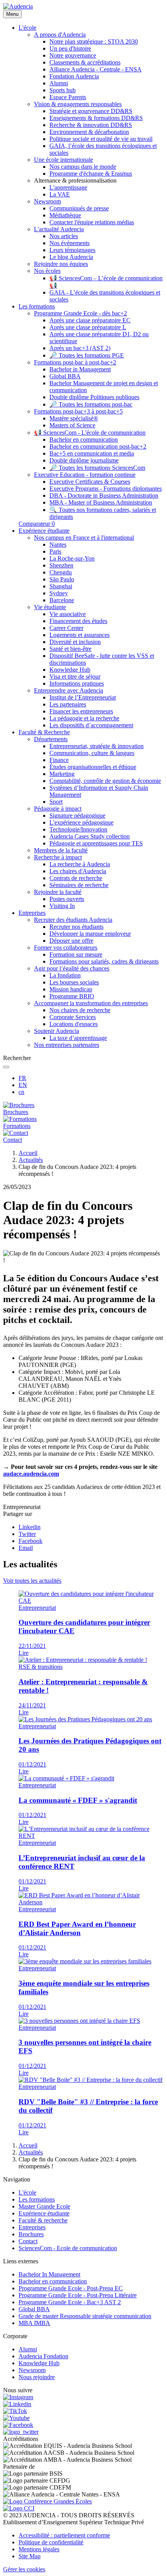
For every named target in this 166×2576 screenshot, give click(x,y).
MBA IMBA (34, 2323)
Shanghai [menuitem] (61, 586)
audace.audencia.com (31, 1474)
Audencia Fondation (43, 2356)
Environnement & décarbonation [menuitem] (89, 132)
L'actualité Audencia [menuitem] (59, 229)
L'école (27, 2192)
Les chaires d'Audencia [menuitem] (78, 871)
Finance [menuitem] (59, 760)
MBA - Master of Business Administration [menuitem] (101, 502)
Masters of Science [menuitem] (72, 425)
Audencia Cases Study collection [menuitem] (90, 836)
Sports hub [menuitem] (63, 90)
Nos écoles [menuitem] (47, 271)
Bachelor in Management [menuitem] (80, 369)
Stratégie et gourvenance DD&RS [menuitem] (91, 111)
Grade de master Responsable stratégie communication (85, 2316)
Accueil (28, 1153)
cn (21, 1092)
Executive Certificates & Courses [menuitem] (90, 482)
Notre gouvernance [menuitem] (73, 55)
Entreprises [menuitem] (32, 913)
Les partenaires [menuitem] (68, 704)
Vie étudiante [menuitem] (50, 607)
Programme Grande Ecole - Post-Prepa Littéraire (78, 2295)
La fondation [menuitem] (65, 975)
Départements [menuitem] (51, 739)
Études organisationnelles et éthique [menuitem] (93, 767)
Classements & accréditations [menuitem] (85, 62)
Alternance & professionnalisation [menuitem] (75, 180)
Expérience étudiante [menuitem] (44, 531)
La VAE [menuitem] (60, 194)
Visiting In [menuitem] (62, 906)
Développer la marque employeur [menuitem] (90, 934)
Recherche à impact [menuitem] (58, 857)
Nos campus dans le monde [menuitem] (83, 167)
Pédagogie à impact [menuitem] (58, 809)
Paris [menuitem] (55, 551)
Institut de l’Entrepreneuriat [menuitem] (83, 697)
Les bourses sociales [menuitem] (74, 982)
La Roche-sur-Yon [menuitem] (72, 558)
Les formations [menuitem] (37, 306)
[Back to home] (18, 6)
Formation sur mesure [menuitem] (76, 954)
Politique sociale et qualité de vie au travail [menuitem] (101, 139)
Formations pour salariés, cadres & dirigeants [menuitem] (104, 961)
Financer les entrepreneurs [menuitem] (81, 711)
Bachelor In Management (49, 2274)
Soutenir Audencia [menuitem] (57, 1031)
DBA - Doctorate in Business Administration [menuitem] (104, 495)
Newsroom (32, 2370)
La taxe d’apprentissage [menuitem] (78, 1038)
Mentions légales (39, 2549)
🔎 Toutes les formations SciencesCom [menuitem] (97, 468)
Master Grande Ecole (44, 2206)
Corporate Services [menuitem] (73, 1017)
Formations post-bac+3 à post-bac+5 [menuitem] (78, 411)
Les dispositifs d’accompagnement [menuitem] (91, 725)
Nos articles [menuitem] (64, 236)
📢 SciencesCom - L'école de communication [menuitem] (90, 433)
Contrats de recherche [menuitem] (76, 878)
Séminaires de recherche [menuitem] (79, 885)
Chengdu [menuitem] (61, 572)
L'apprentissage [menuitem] (68, 187)
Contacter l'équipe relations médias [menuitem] (92, 222)
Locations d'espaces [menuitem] (74, 1024)
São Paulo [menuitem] (62, 579)
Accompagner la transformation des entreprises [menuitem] (91, 1003)
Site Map (30, 2556)
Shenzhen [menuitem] (61, 565)
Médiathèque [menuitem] (65, 215)
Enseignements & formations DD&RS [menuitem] (96, 118)
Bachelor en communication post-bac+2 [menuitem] (98, 446)
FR (22, 1078)
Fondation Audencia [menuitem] (74, 76)
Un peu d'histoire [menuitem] (70, 48)
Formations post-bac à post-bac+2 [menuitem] (75, 362)
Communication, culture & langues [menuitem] (92, 753)
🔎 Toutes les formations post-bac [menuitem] (91, 404)
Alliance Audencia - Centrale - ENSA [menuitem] (96, 69)
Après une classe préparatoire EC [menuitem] (90, 320)
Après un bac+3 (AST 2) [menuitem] (80, 348)
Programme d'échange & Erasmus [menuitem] (91, 174)
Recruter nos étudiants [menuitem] (76, 927)
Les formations (37, 2199)
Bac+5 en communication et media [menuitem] (92, 453)
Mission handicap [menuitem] (71, 989)
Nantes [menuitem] (58, 544)
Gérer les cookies (24, 2569)
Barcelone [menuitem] (62, 600)
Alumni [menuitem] (59, 83)
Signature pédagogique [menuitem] (77, 815)
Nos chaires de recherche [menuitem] (80, 1010)
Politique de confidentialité (51, 2542)
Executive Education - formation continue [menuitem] (85, 475)
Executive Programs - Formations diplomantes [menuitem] (106, 489)
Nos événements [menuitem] (69, 243)
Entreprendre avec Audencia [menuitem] (69, 690)
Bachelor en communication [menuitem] (84, 439)
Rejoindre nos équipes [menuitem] (61, 264)
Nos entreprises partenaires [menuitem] (67, 1045)
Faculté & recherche (43, 2220)
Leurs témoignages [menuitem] (72, 250)
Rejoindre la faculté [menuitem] (58, 892)
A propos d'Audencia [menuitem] (60, 35)
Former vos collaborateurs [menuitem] (66, 948)
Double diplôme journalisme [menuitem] (84, 460)
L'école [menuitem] (27, 28)
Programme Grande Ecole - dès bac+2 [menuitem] (80, 313)
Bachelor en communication (53, 2281)
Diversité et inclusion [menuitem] (75, 642)
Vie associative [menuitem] (68, 614)
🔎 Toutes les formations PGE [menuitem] (87, 355)
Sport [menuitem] (56, 802)
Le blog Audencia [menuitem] (71, 257)
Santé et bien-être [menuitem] (70, 649)
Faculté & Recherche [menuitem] (44, 732)
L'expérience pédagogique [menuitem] (81, 822)
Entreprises (32, 2227)
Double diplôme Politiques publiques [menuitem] (94, 397)
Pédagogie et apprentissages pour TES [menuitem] (96, 843)
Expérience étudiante (44, 2213)
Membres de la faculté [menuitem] (61, 850)
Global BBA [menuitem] (65, 376)
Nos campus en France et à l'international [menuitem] (84, 538)
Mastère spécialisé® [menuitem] (74, 418)
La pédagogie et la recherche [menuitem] (84, 718)
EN (23, 1085)
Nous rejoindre (37, 2377)
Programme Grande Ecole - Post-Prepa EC (71, 2288)
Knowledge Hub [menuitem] (70, 670)
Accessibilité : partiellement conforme (64, 2535)
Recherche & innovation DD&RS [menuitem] (91, 125)
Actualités (31, 1160)
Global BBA (34, 2309)
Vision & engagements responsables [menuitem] (78, 104)
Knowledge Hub (39, 2363)
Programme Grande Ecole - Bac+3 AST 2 (70, 2302)
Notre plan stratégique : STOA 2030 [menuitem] (94, 41)
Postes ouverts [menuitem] (67, 899)
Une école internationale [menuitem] (64, 160)
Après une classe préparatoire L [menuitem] (88, 327)
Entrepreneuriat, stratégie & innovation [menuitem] (97, 746)
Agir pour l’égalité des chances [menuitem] (72, 968)
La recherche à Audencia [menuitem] (80, 864)
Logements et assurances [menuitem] (80, 635)
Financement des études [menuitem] (78, 621)
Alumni (28, 2349)
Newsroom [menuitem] (47, 201)
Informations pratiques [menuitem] (77, 683)
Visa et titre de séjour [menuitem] (75, 677)
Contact (28, 2241)
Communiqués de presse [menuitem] (79, 208)
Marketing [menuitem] (62, 774)
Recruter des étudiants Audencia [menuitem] (73, 920)
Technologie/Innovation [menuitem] (78, 829)
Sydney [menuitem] (59, 593)
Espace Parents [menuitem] (68, 97)
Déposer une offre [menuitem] (71, 941)
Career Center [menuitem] (66, 628)
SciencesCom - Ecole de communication (68, 2248)
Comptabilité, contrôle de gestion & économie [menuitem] (105, 781)
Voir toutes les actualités (32, 1581)
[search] (6, 1067)
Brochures (31, 2234)
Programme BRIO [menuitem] (72, 996)
